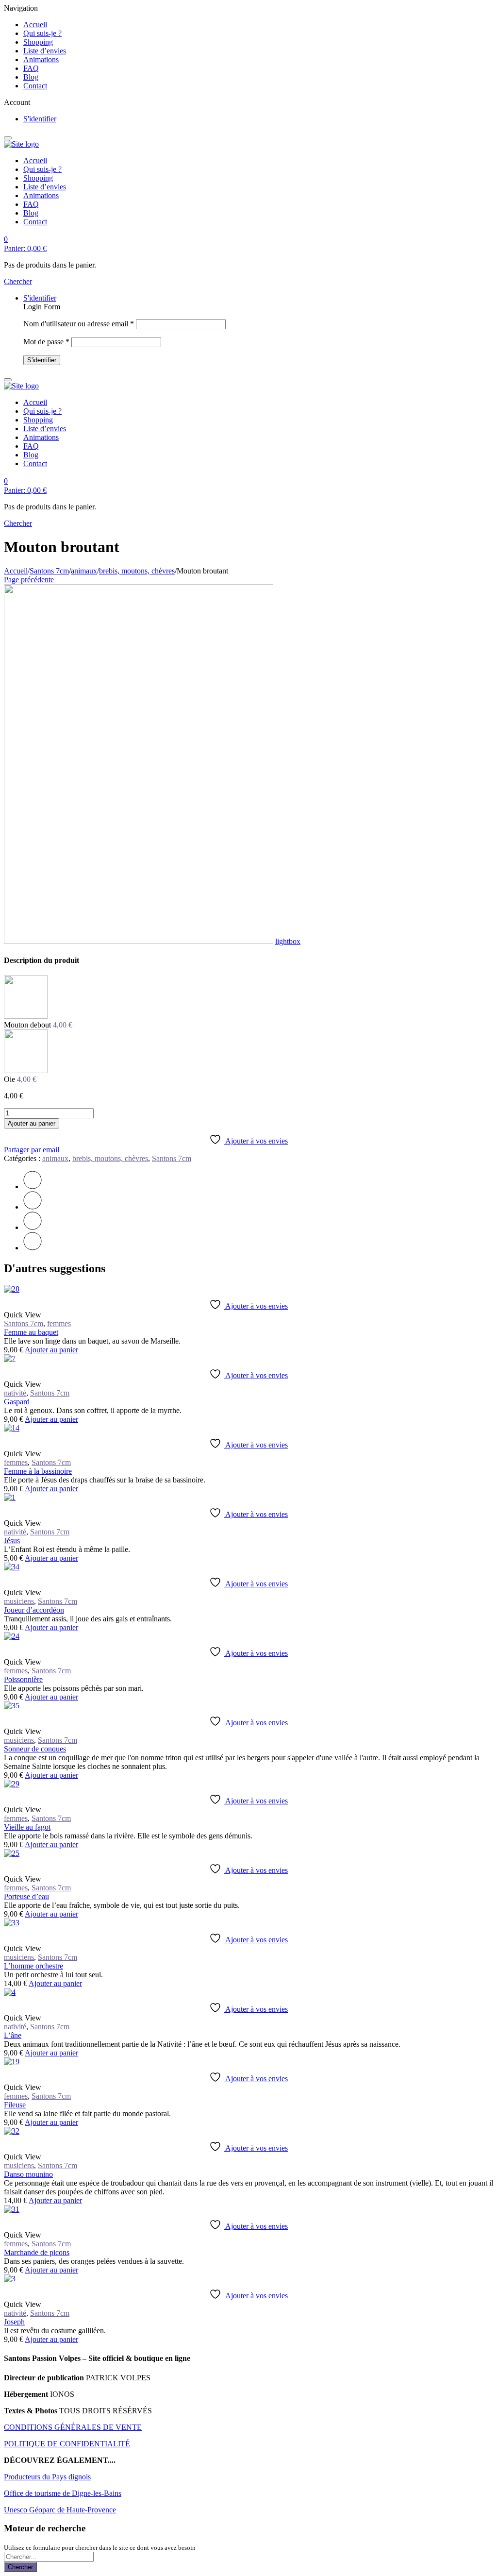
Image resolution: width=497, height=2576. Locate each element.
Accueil (35, 25)
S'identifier (40, 119)
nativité (15, 1393)
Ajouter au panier (32, 1123)
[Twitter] (33, 1187)
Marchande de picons (37, 2252)
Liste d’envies (45, 51)
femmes (59, 1323)
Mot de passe (46, 342)
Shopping (38, 42)
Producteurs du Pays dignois (47, 2477)
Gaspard (17, 1402)
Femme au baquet (31, 1332)
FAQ (31, 68)
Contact (35, 86)
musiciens (19, 1601)
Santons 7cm (49, 571)
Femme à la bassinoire (38, 1471)
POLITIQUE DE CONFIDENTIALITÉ (67, 2444)
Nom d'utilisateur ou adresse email (79, 324)
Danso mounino (28, 2174)
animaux (84, 571)
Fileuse (15, 2105)
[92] (139, 941)
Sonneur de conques (35, 1749)
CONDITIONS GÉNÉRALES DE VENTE (73, 2427)
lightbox (288, 941)
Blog (31, 77)
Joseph (14, 2322)
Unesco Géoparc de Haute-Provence (60, 2510)
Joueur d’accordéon (34, 1610)
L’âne (13, 2035)
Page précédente (29, 580)
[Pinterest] (33, 1227)
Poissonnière (23, 1679)
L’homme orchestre (33, 1966)
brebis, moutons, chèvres (137, 571)
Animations (41, 59)
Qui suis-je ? (42, 33)
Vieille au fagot (27, 1827)
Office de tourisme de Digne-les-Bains (63, 2493)
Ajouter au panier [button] (51, 1350)
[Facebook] (33, 1207)
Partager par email (32, 1150)
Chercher (20, 2567)
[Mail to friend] (33, 1248)
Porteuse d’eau (26, 1896)
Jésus (12, 1541)
